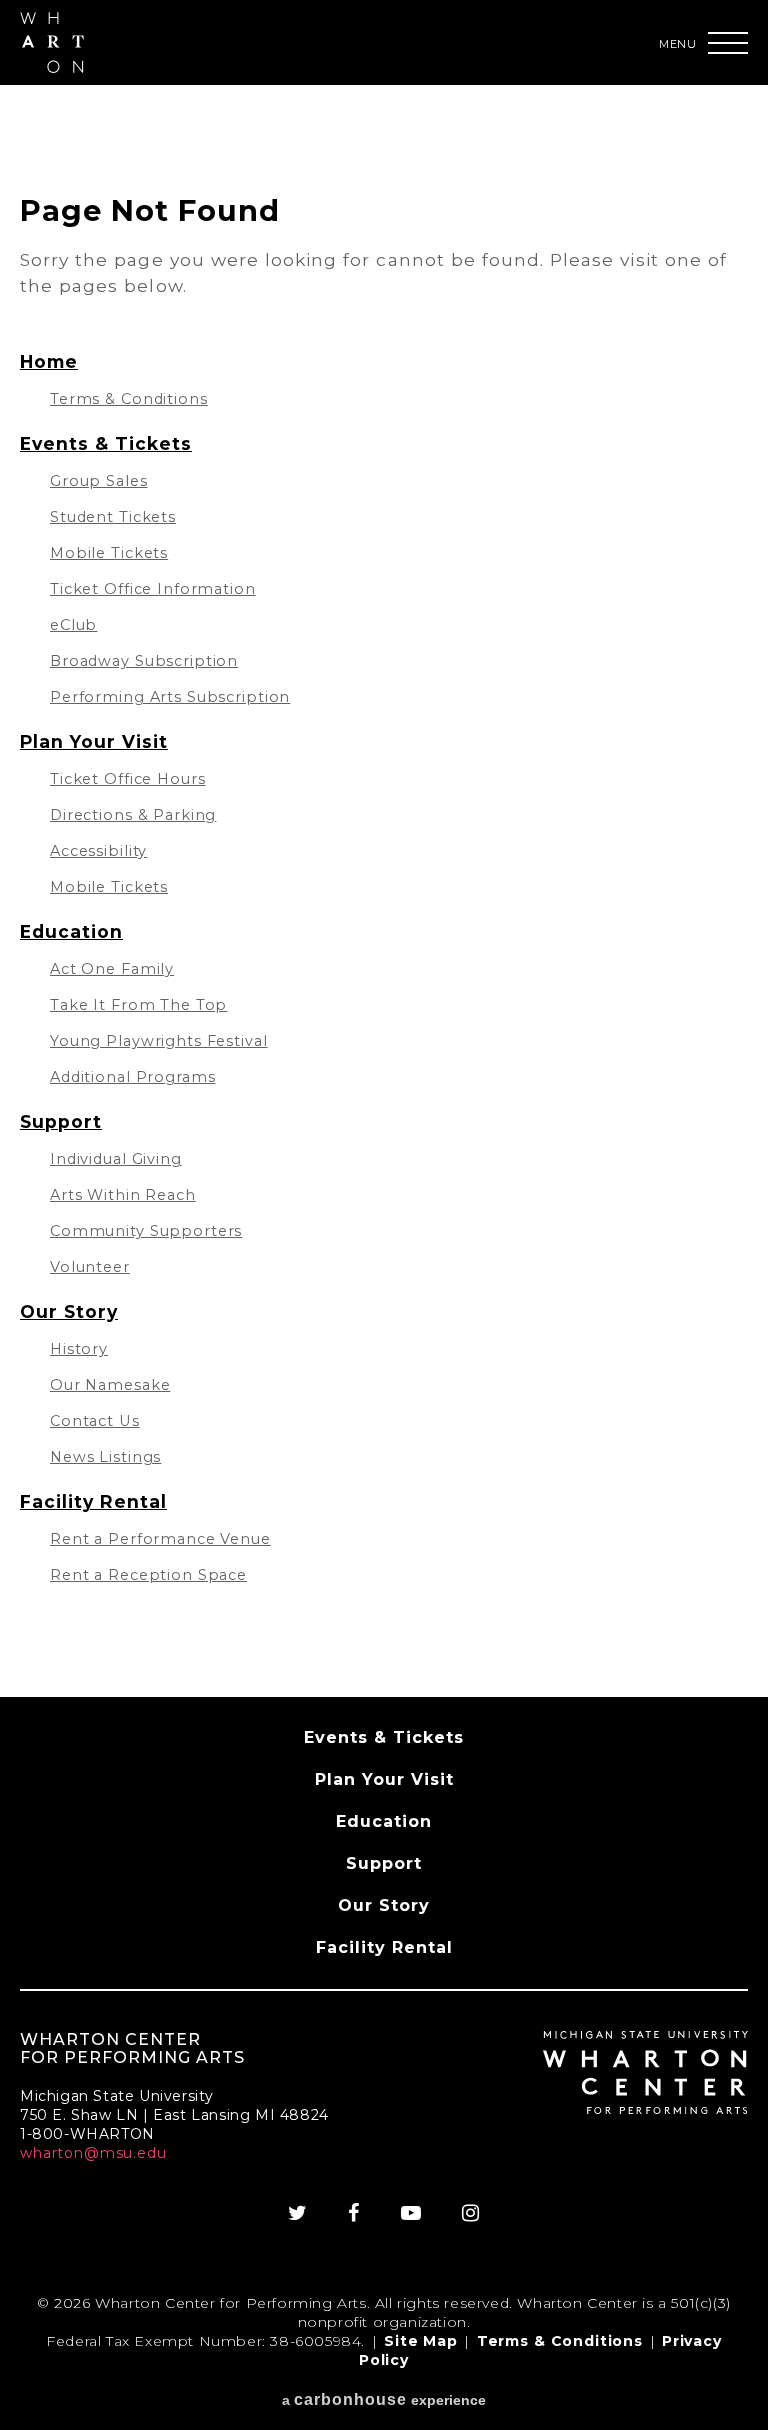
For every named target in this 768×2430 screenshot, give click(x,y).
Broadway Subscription (144, 661)
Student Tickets (113, 517)
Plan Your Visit (94, 741)
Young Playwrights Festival (159, 1041)
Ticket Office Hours (127, 779)
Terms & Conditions (129, 399)
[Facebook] (354, 2213)
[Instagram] (471, 2213)
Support (61, 1121)
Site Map (421, 2341)
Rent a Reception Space (148, 1575)
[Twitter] (298, 2213)
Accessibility (98, 851)
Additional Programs (132, 1077)
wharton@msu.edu (93, 2153)
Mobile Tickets (109, 553)
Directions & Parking (133, 815)
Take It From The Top (138, 1005)
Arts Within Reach (123, 1195)
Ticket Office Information (153, 589)
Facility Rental (93, 1501)
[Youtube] (411, 2213)
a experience (384, 2399)
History (79, 1349)
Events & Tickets (106, 443)
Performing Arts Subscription (170, 697)
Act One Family (112, 969)
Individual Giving (116, 1159)
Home (49, 361)
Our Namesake (110, 1385)
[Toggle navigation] (728, 43)
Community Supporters (146, 1231)
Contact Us (95, 1421)
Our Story (69, 1311)
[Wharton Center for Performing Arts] (52, 67)
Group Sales (99, 481)
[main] (384, 891)
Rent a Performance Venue (160, 1539)
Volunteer (90, 1267)
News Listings (105, 1457)
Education (71, 931)
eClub (73, 625)
